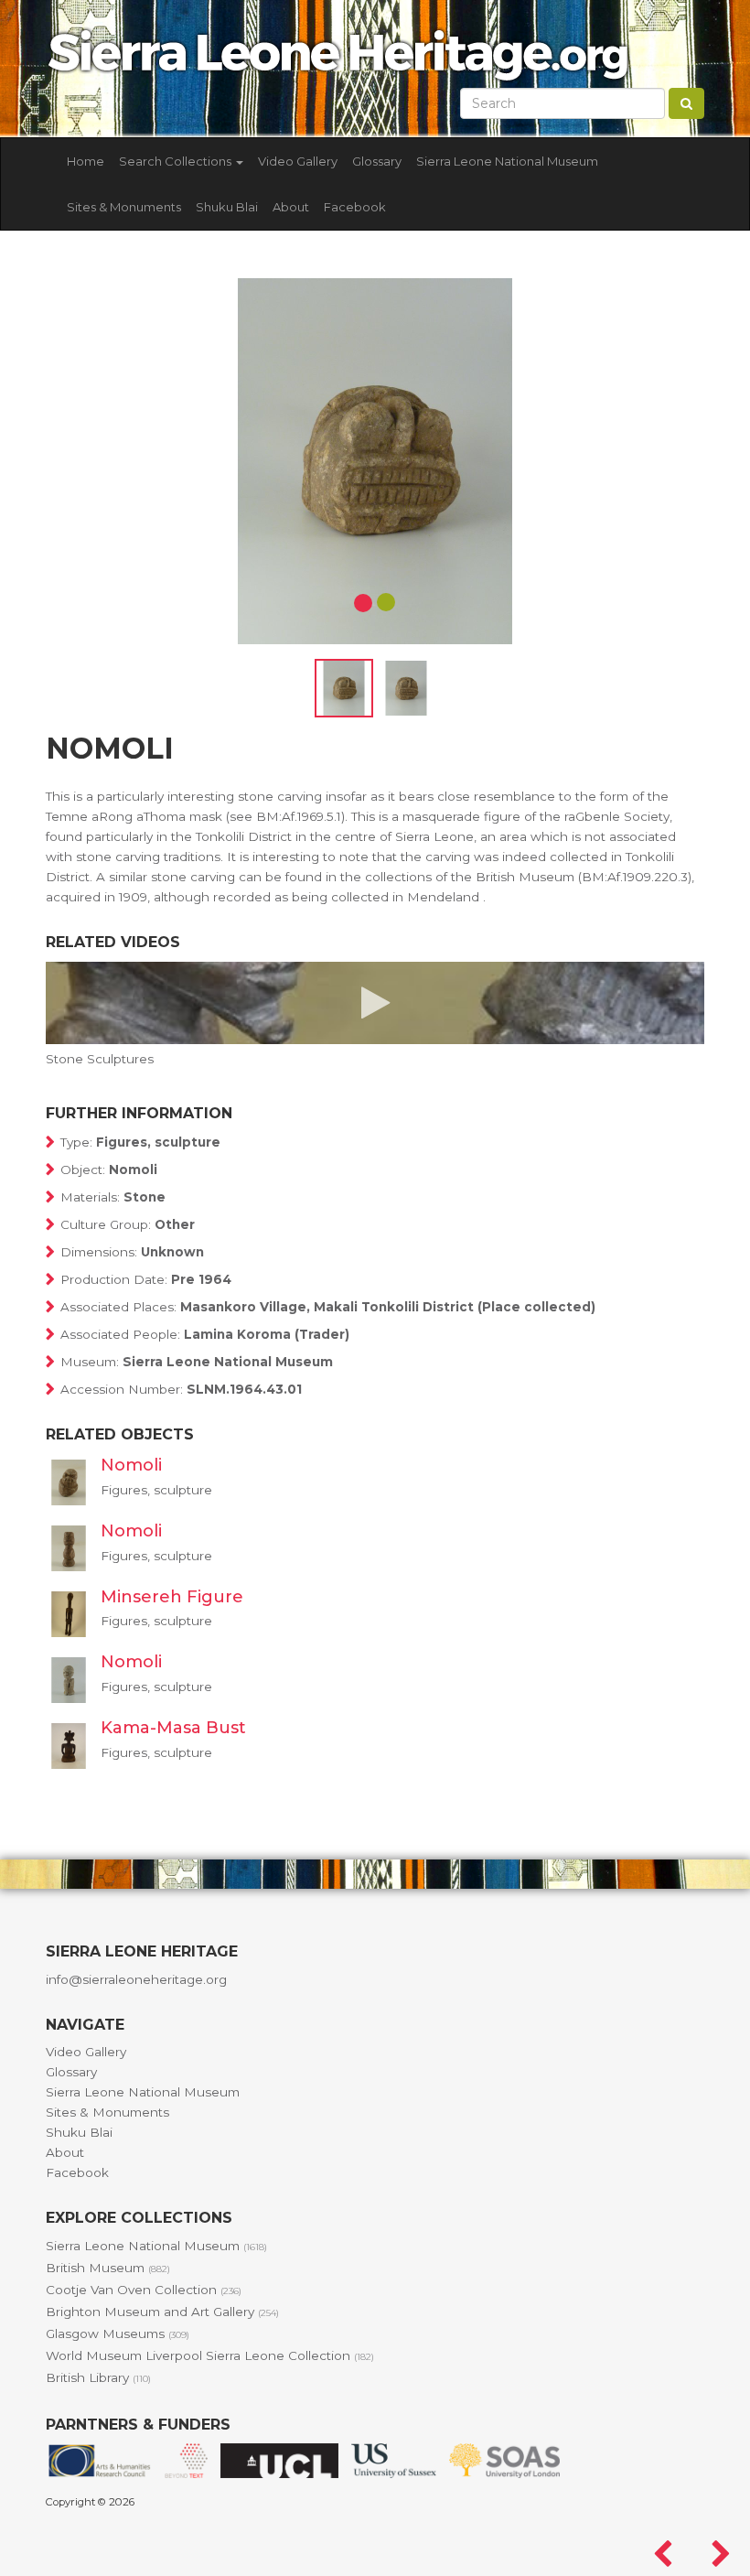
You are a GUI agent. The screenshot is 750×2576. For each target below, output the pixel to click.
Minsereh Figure (172, 1597)
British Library (98, 2377)
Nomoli (131, 1465)
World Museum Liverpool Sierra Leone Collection (210, 2355)
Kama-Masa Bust (173, 1728)
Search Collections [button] (177, 161)
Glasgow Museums (118, 2333)
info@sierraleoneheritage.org (136, 1979)
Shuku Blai (227, 207)
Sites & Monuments (124, 207)
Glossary (377, 161)
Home (86, 161)
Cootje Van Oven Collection (144, 2290)
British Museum (108, 2268)
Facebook (355, 207)
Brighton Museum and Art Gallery (162, 2312)
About (291, 207)
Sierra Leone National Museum (507, 161)
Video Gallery (298, 161)
